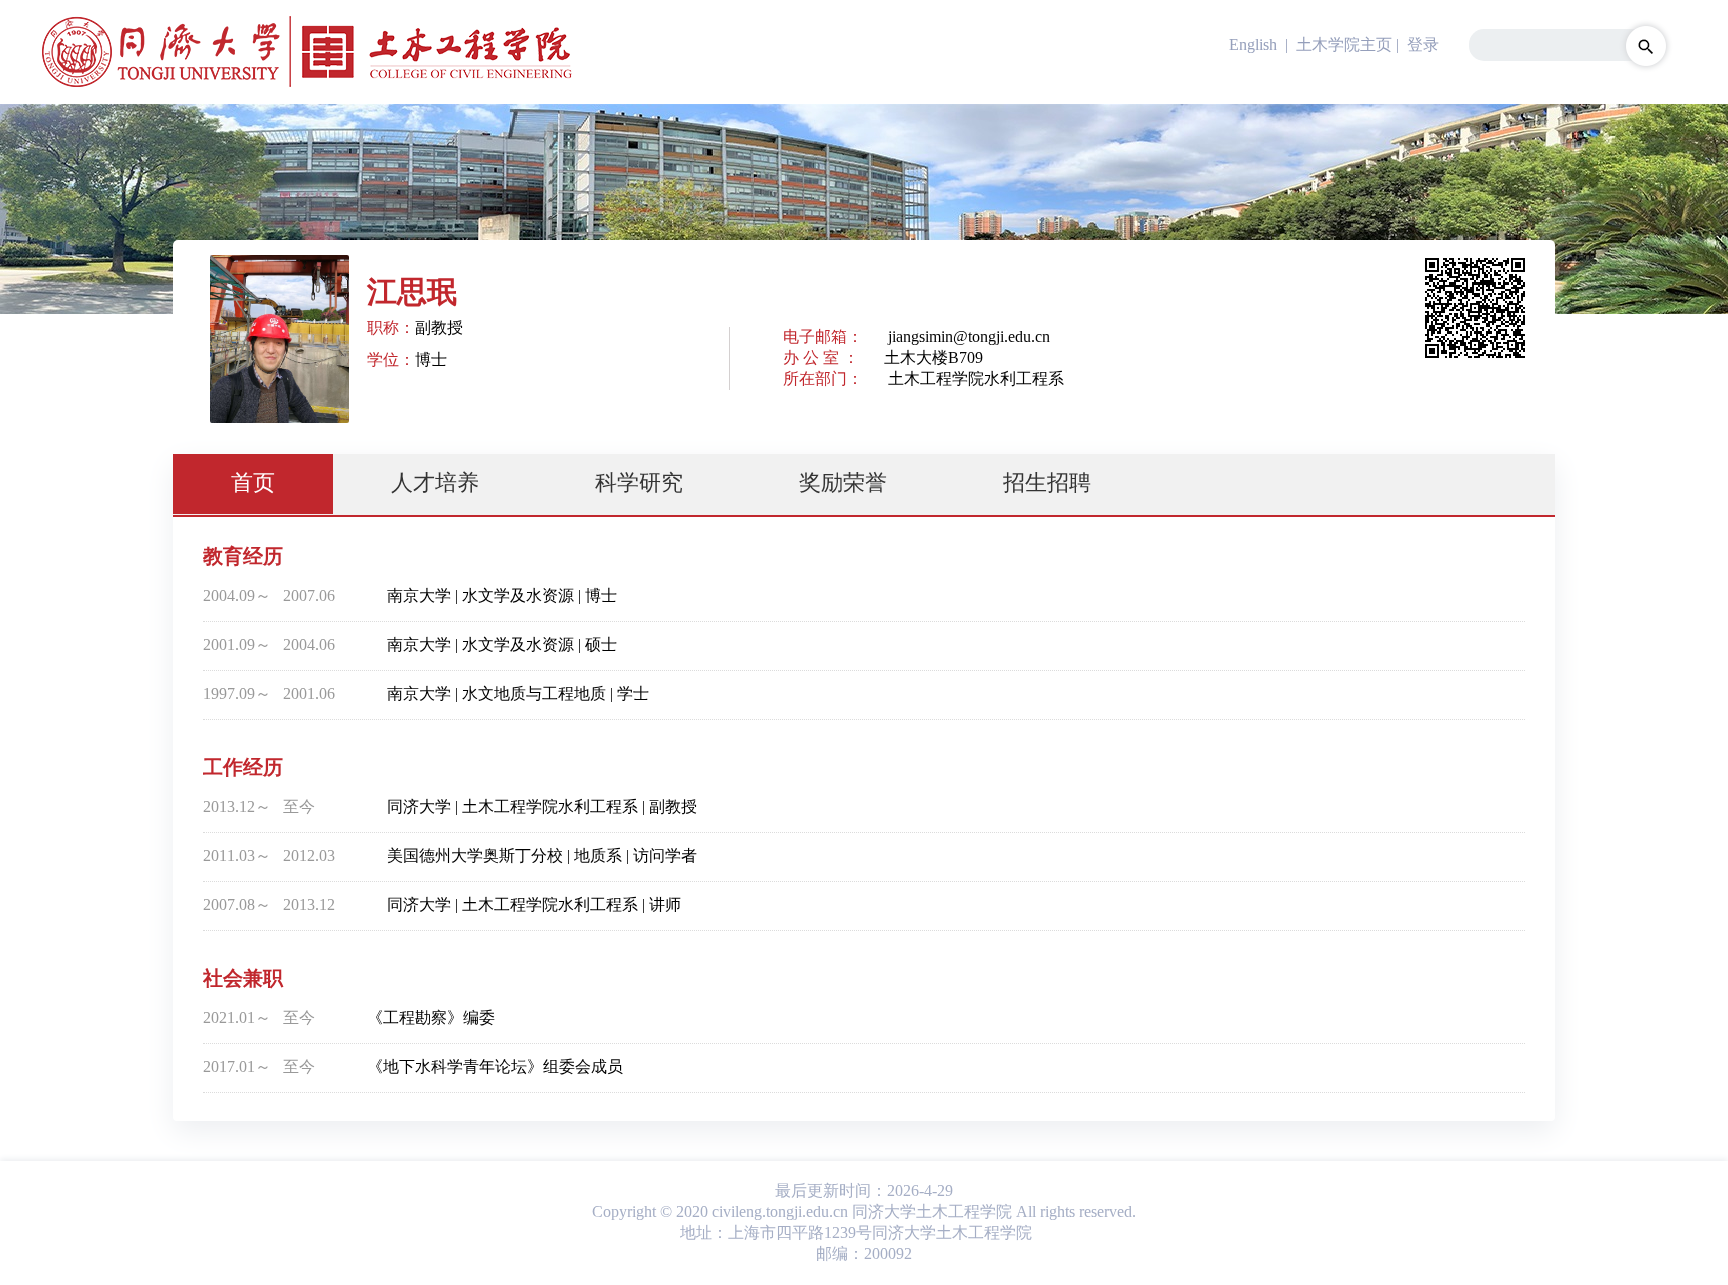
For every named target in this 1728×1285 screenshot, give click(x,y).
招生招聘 (1047, 482)
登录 (1423, 44)
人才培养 (435, 482)
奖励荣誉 (843, 482)
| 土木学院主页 (1336, 44)
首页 (253, 482)
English (1253, 44)
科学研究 (639, 482)
